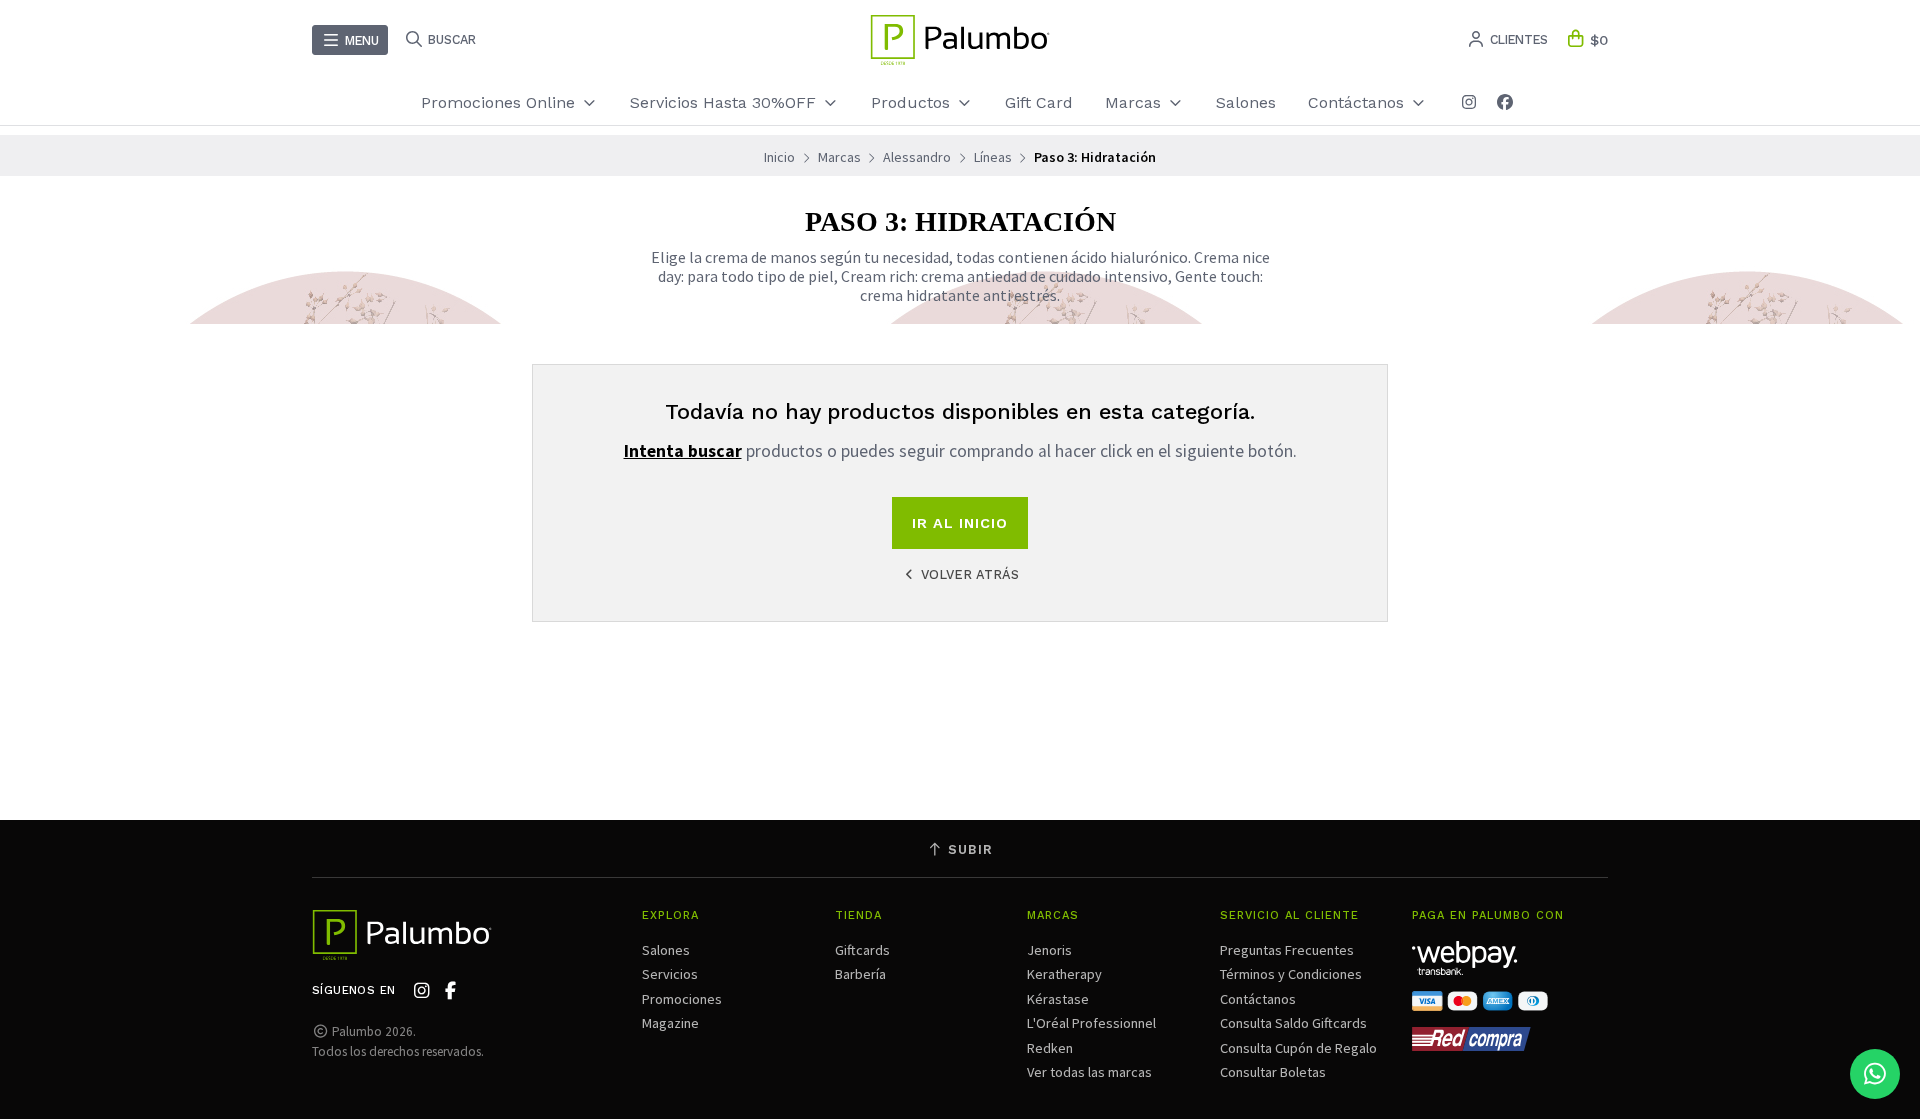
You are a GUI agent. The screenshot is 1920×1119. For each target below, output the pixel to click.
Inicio (779, 157)
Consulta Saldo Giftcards (1293, 1023)
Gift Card (1039, 102)
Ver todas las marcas (1089, 1072)
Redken (1050, 1048)
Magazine (670, 1023)
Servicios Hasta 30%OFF (725, 102)
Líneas (993, 157)
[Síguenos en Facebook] (1505, 102)
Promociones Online (500, 102)
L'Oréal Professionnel (1091, 1023)
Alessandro (917, 157)
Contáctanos (1258, 999)
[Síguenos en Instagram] (1469, 102)
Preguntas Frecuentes (1287, 950)
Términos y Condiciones (1291, 974)
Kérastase (1058, 999)
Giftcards (862, 950)
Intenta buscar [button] (683, 451)
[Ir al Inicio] (960, 40)
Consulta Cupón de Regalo (1298, 1048)
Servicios (670, 974)
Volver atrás (968, 574)
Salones (1246, 102)
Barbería (860, 974)
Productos (913, 102)
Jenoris (1049, 950)
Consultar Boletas (1273, 1072)
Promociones (682, 999)
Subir (968, 849)
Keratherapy (1064, 974)
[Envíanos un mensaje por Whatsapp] (1875, 1074)
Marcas (1135, 102)
